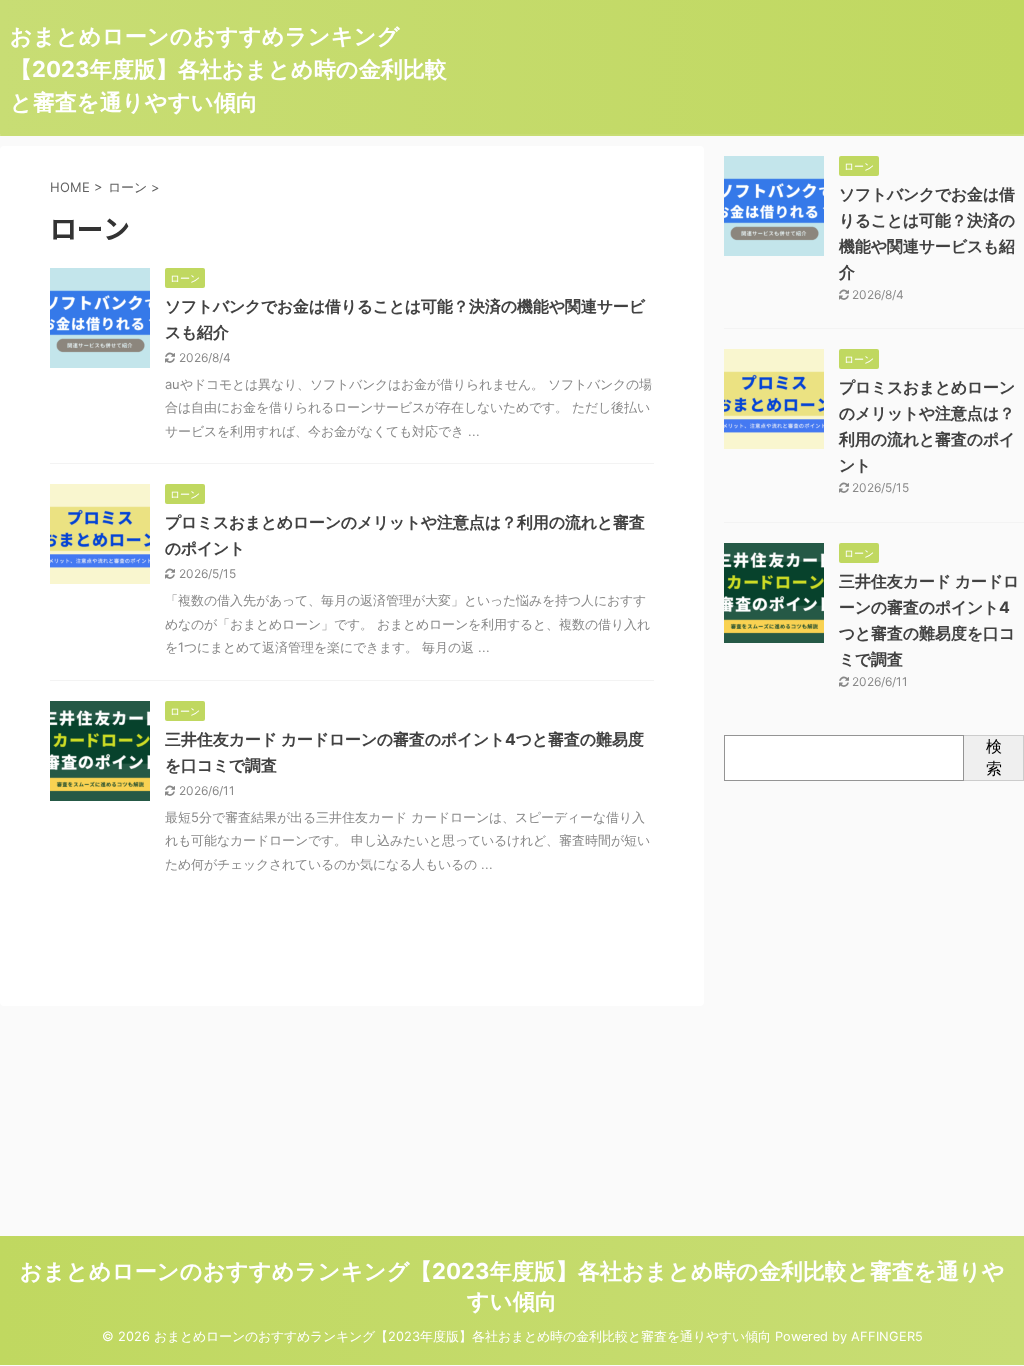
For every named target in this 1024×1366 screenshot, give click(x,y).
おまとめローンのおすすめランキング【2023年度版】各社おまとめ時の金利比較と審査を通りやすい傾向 (228, 69)
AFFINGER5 (887, 1336)
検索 (994, 757)
